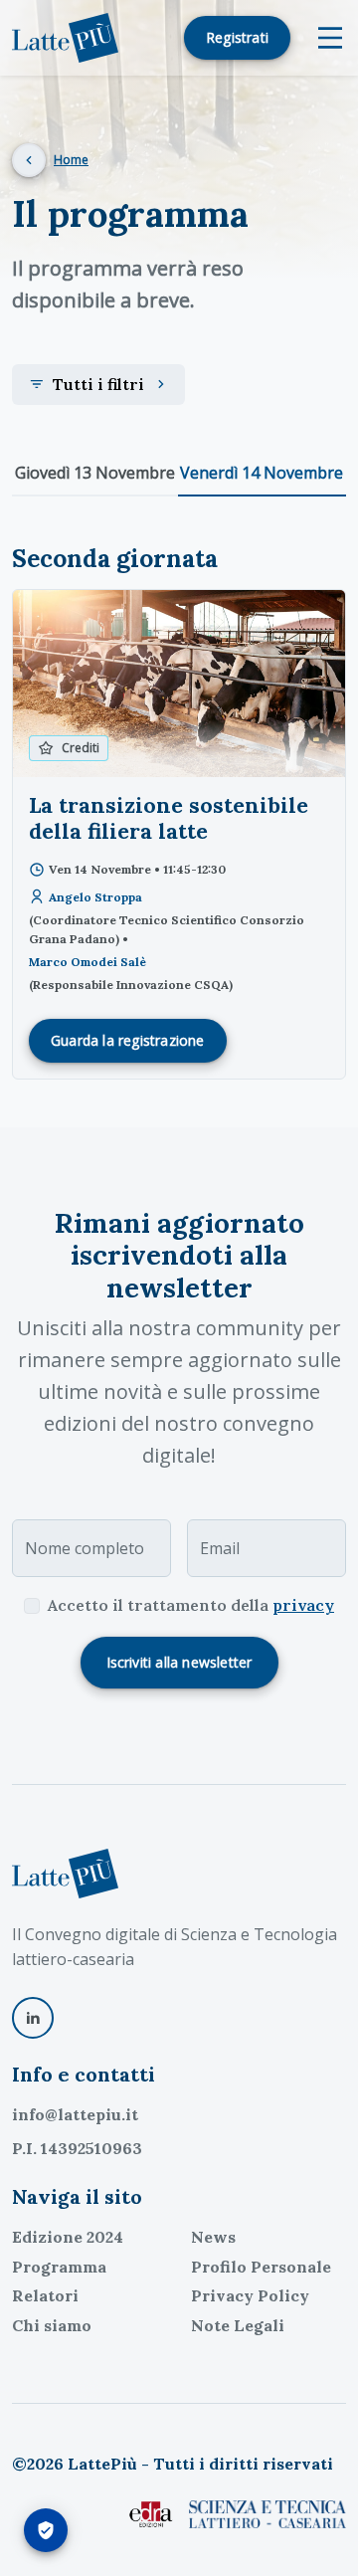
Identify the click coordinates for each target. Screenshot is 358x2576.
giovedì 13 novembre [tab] (95, 473)
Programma (59, 2267)
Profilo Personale (261, 2267)
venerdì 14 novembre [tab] (262, 473)
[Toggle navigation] (330, 38)
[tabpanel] (179, 812)
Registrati (237, 37)
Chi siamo (52, 2325)
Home (71, 160)
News (213, 2237)
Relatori (45, 2295)
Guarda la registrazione (128, 1040)
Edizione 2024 (68, 2237)
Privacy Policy (250, 2295)
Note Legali (238, 2325)
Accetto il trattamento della (191, 1605)
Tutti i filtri (98, 384)
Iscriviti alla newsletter (179, 1662)
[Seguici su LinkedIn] (33, 2018)
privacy (303, 1605)
